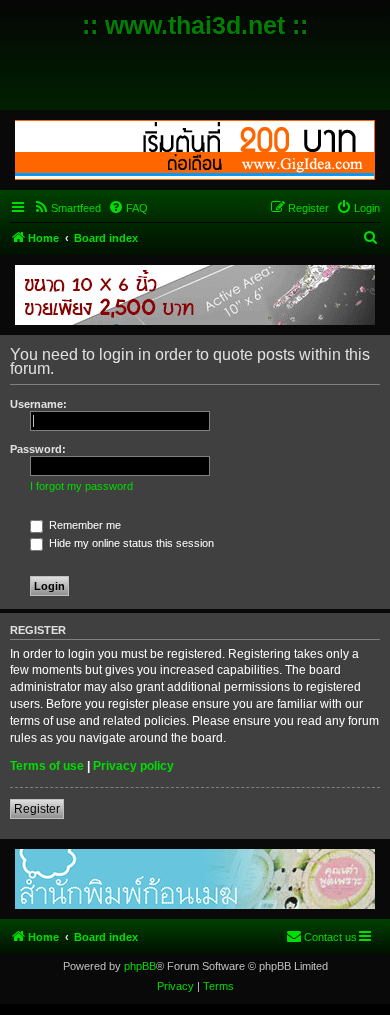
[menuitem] (67, 208)
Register (37, 809)
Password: (38, 449)
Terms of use (47, 766)
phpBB (140, 966)
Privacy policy (133, 766)
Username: (38, 404)
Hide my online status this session (130, 543)
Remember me (83, 525)
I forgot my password (81, 486)
